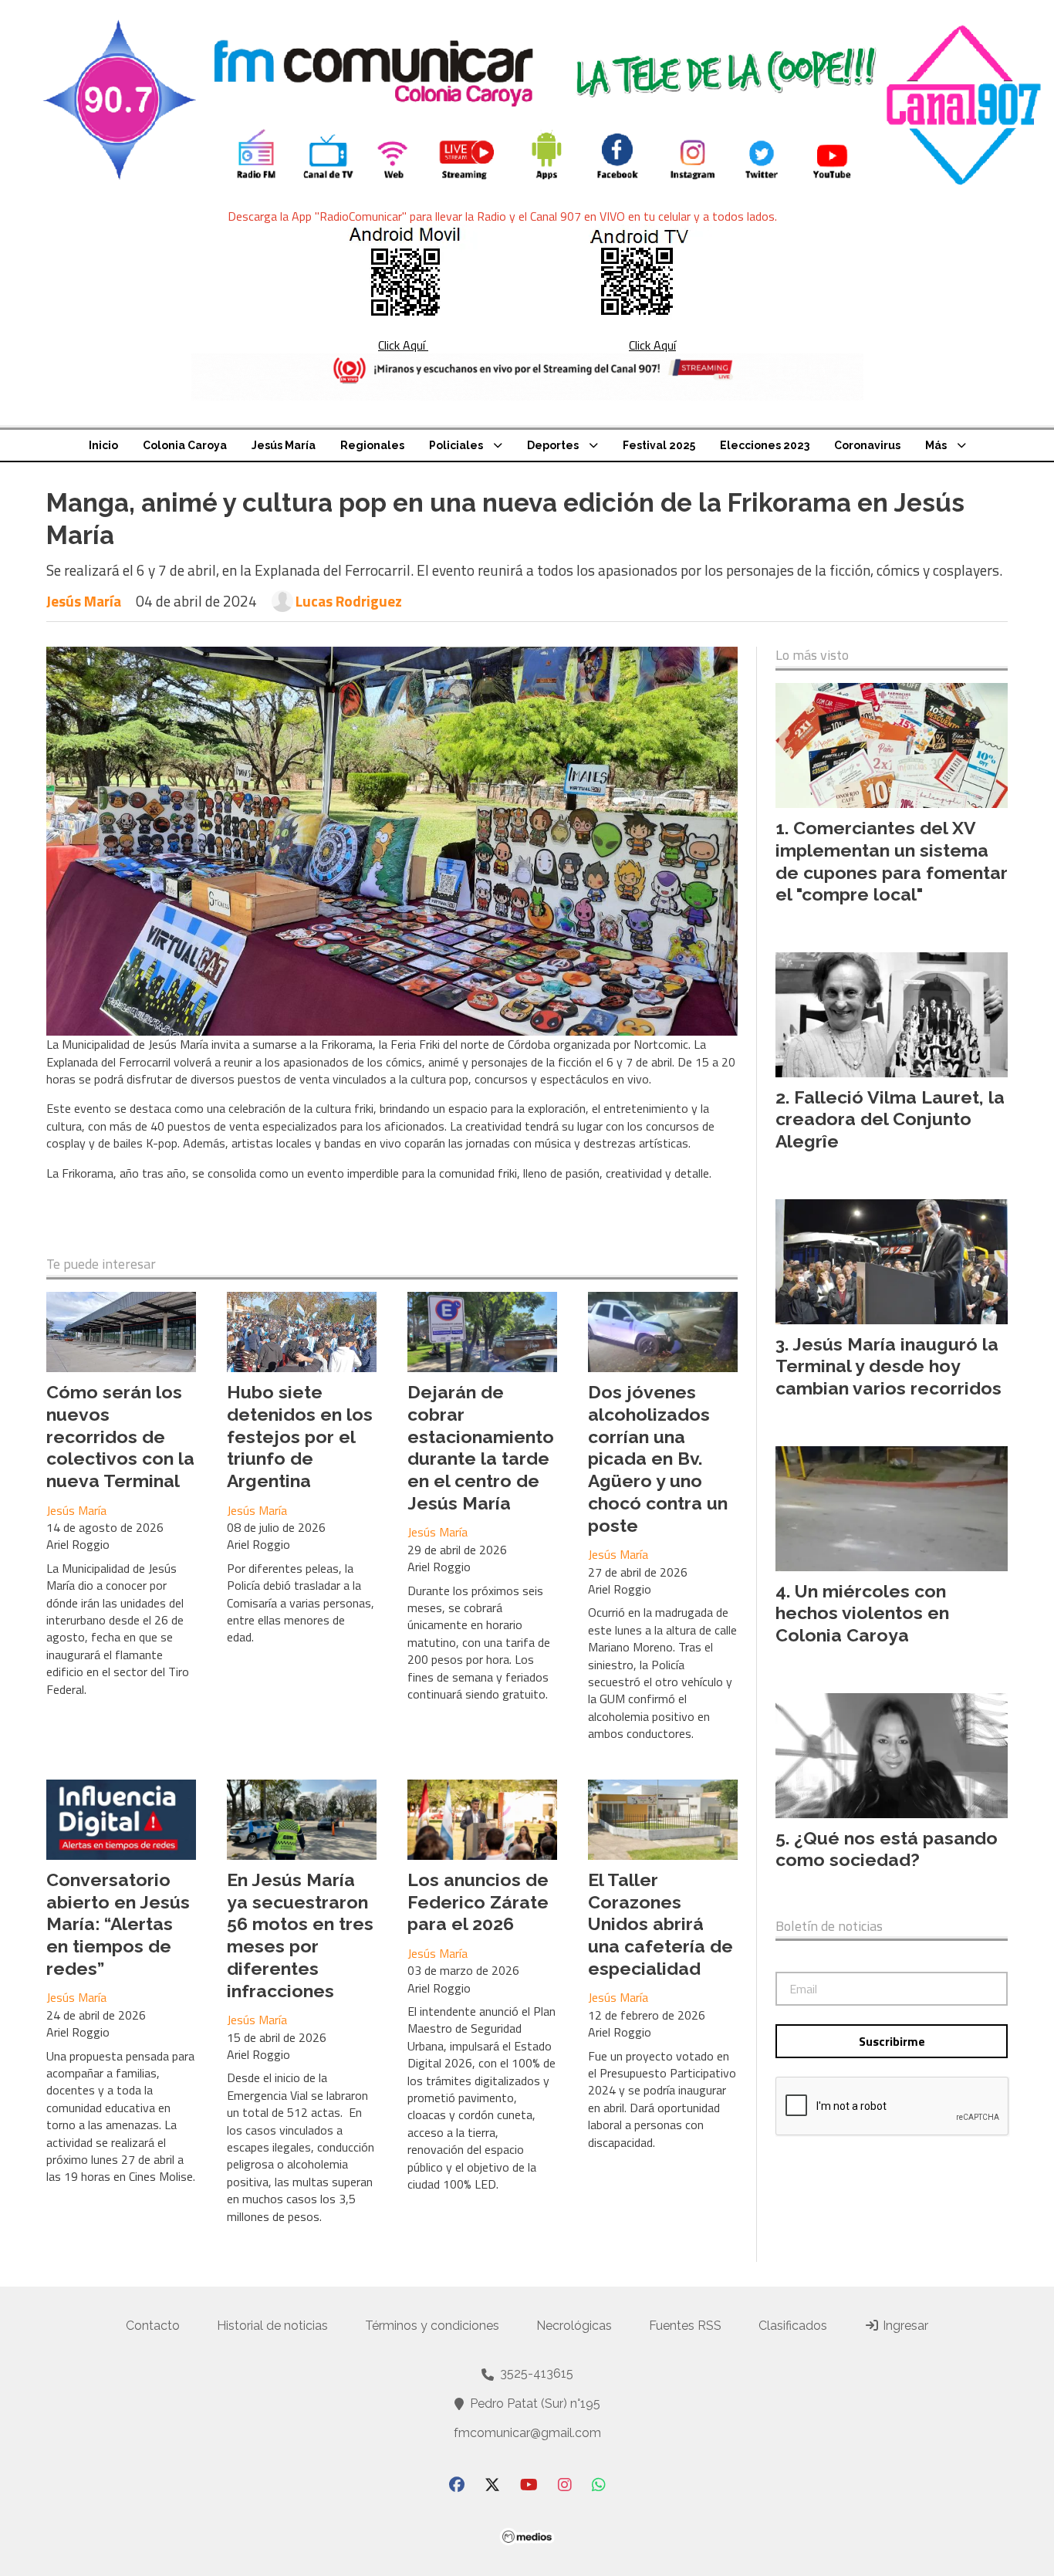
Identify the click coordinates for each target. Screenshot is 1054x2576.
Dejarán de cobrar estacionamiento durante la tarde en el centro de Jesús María (481, 1447)
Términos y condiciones (432, 2326)
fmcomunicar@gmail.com (527, 2433)
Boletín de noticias (829, 1926)
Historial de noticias (272, 2326)
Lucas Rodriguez (349, 601)
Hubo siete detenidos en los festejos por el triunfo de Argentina (300, 1436)
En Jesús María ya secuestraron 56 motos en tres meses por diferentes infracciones (300, 1935)
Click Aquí (403, 345)
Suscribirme (892, 2041)
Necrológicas (574, 2326)
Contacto (153, 2326)
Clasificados (793, 2326)
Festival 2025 (659, 445)
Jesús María (284, 445)
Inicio (103, 445)
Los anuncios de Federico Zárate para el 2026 (478, 1902)
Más (936, 445)
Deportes (553, 445)
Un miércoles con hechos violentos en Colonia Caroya (862, 1613)
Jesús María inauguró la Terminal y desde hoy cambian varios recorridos (888, 1366)
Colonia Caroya (185, 445)
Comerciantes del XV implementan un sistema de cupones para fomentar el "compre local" (892, 861)
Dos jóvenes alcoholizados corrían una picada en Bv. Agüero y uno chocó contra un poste (658, 1459)
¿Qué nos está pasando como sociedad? (887, 1849)
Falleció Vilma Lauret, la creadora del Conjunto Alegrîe (890, 1119)
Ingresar (904, 2326)
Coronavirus (867, 445)
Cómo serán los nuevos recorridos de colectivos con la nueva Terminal (120, 1436)
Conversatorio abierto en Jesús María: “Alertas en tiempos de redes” (118, 1924)
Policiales (456, 445)
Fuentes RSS (685, 2326)
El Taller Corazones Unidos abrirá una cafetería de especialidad (660, 1924)
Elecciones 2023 (765, 445)
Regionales (372, 445)
